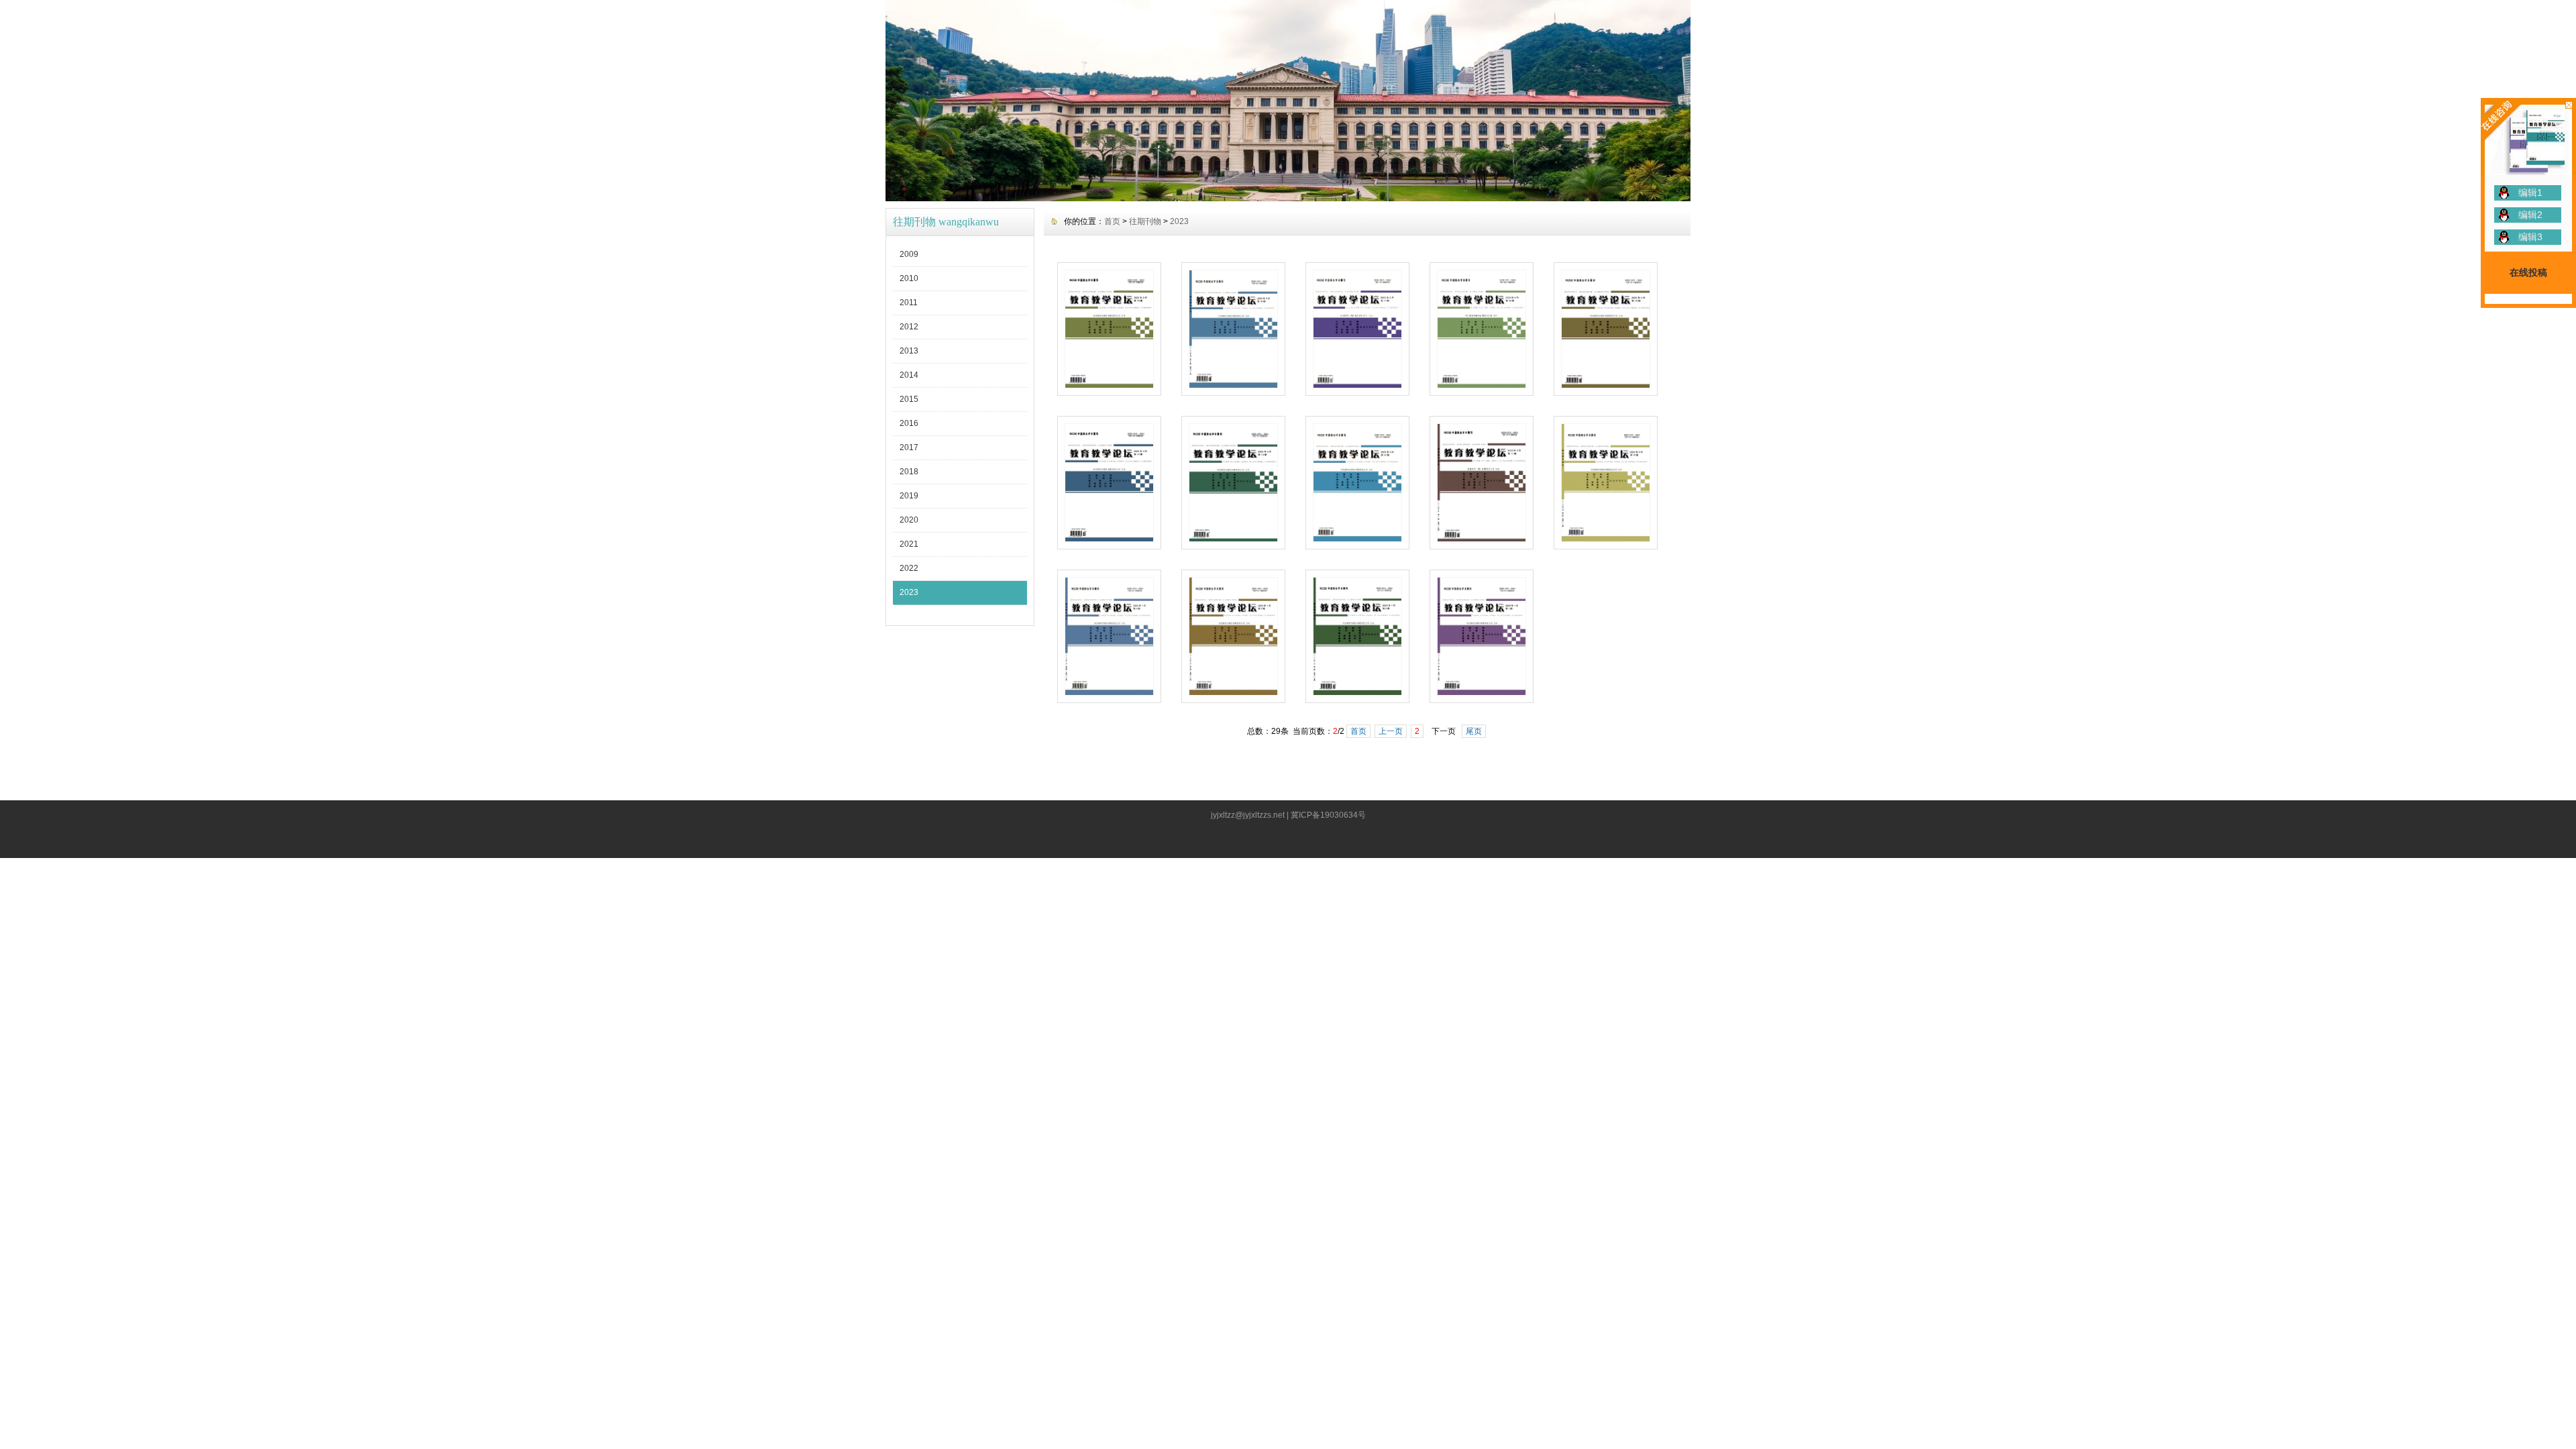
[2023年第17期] (1357, 385)
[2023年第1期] (1482, 692)
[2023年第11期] (1482, 539)
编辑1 (2530, 193)
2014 (909, 375)
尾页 (1474, 731)
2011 (909, 303)
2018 (909, 472)
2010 (909, 278)
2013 (909, 351)
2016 (909, 423)
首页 (1112, 221)
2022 (909, 568)
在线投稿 (2528, 272)
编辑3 (2530, 237)
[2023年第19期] (1109, 385)
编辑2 (2530, 215)
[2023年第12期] (1357, 539)
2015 (909, 399)
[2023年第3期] (1233, 692)
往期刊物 (1145, 221)
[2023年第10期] (1606, 539)
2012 (909, 327)
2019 (909, 496)
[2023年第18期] (1233, 385)
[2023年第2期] (1357, 692)
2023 (909, 592)
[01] (1288, 198)
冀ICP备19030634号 (1328, 815)
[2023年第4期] (1109, 692)
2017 (909, 447)
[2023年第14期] (1109, 539)
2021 (909, 544)
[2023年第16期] (1482, 385)
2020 (909, 520)
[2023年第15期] (1606, 385)
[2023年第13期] (1233, 539)
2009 (909, 254)
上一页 (1391, 731)
